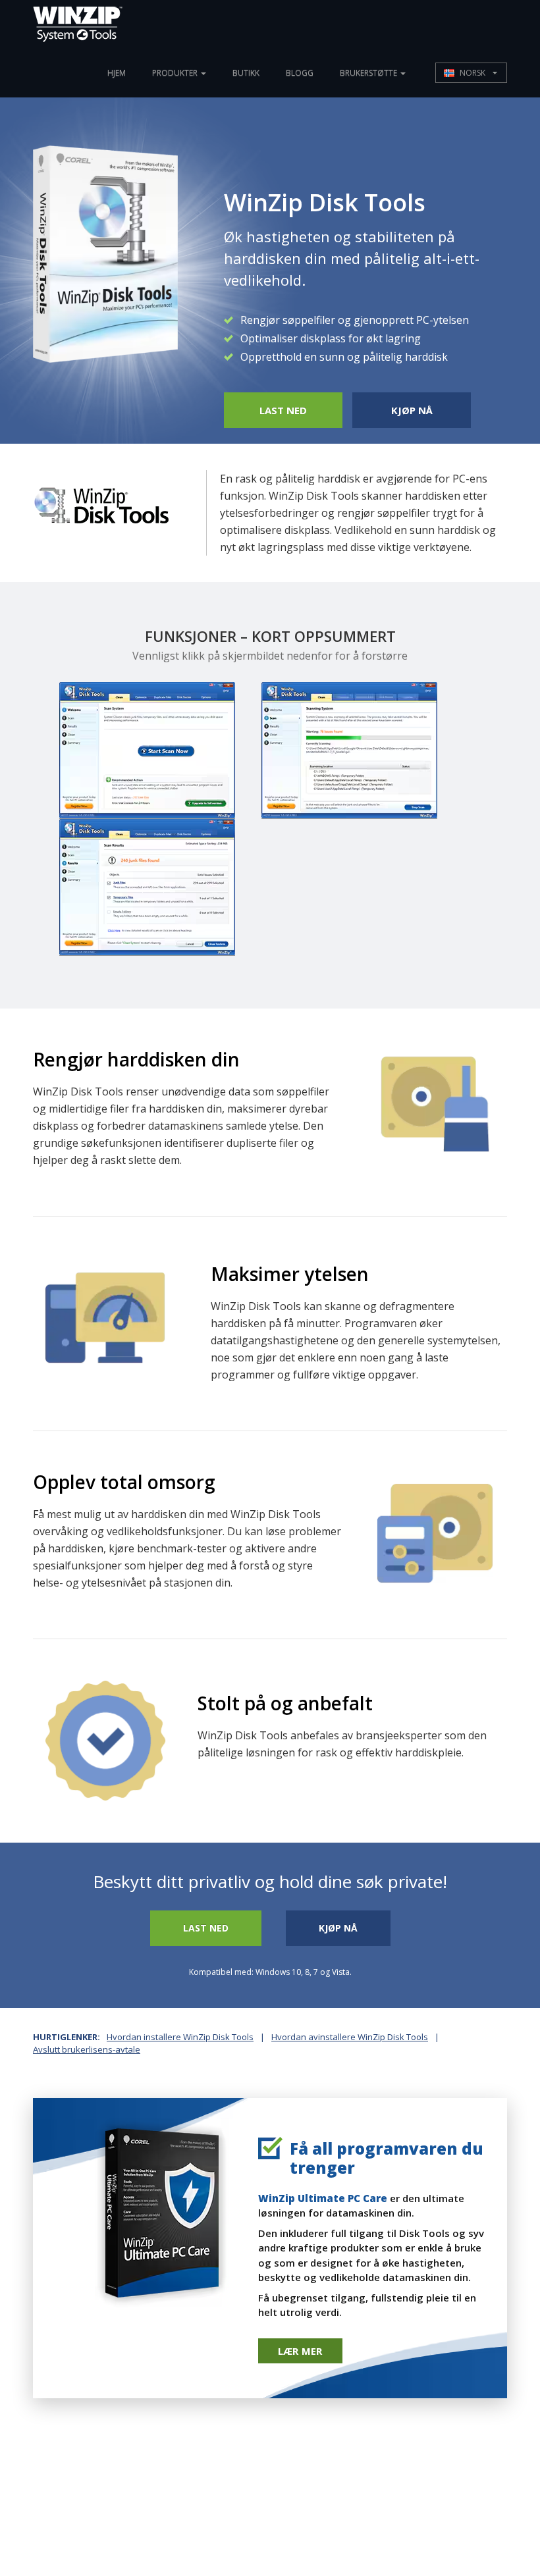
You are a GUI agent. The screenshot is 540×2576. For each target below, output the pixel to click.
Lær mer (300, 2351)
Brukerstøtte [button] (369, 73)
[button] (471, 73)
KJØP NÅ (412, 410)
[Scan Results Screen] (147, 887)
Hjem (117, 73)
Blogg (300, 73)
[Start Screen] (147, 750)
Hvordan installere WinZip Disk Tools (180, 2037)
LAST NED (283, 410)
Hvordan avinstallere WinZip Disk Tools (350, 2037)
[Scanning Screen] (349, 750)
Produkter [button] (176, 73)
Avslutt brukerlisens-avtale (87, 2049)
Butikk (246, 73)
